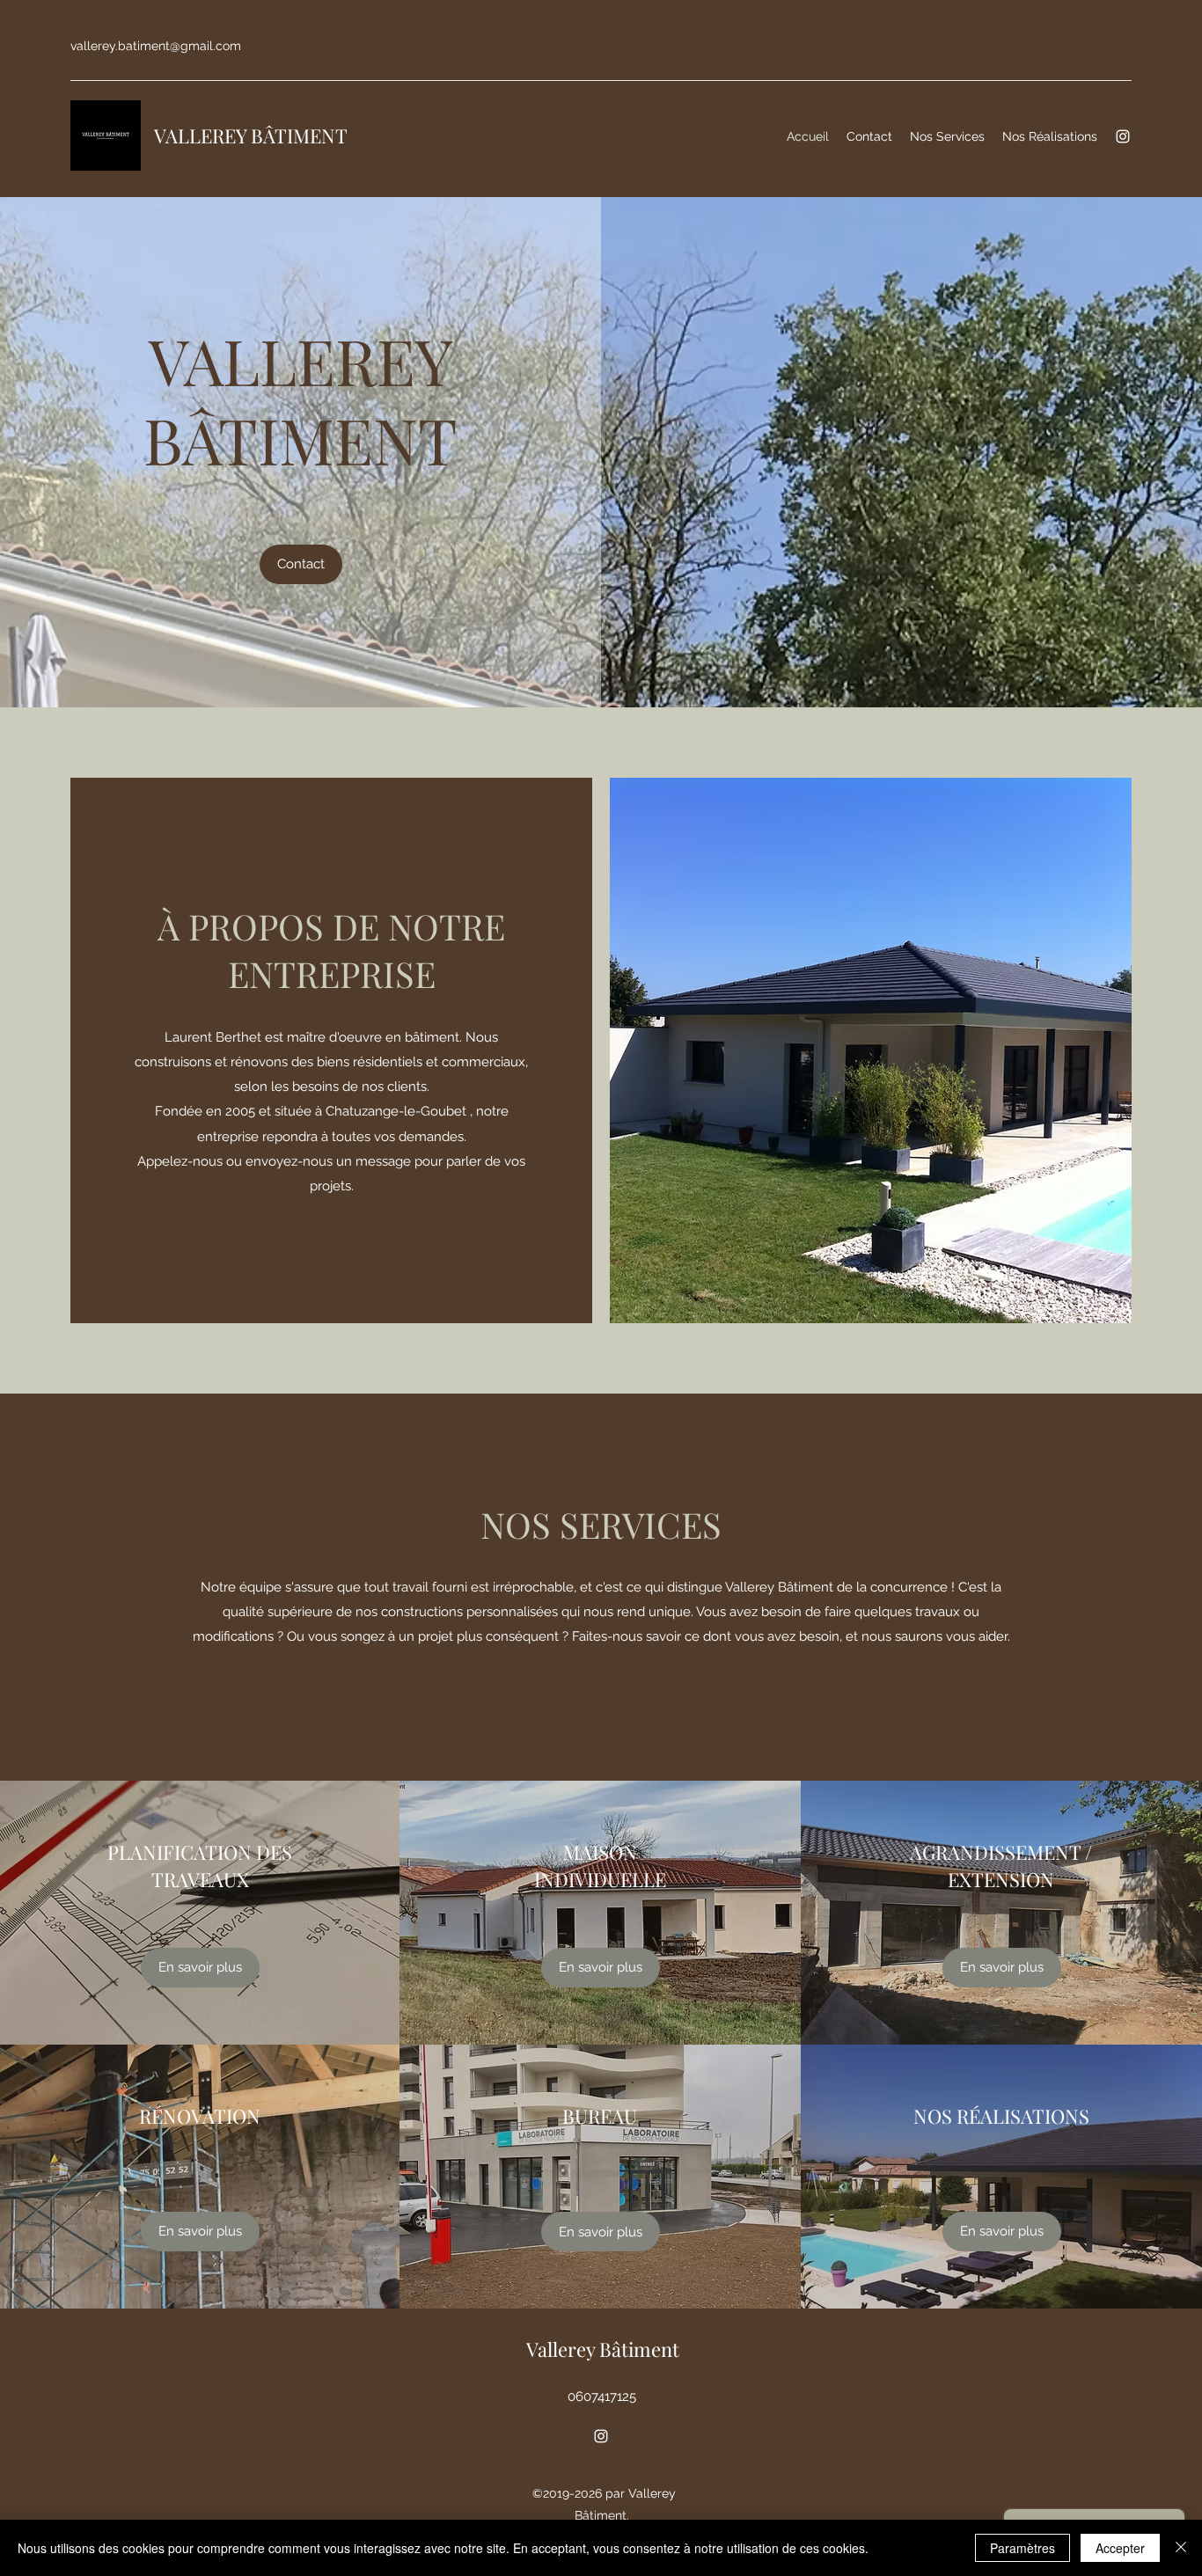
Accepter (1120, 2548)
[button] (301, 564)
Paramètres (1022, 2548)
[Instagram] (1123, 136)
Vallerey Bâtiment (603, 2349)
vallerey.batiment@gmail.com (156, 46)
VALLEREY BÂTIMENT (251, 135)
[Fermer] (1181, 2548)
